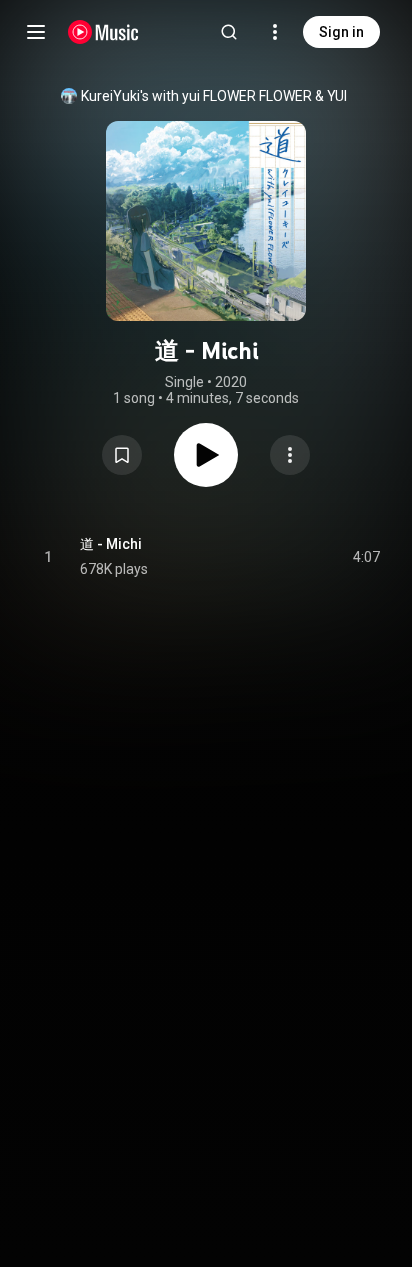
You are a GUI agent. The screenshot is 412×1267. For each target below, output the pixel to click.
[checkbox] (366, 557)
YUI (337, 96)
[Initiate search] (229, 32)
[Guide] (36, 32)
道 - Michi (111, 544)
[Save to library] (122, 455)
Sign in (341, 32)
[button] (122, 455)
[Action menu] (290, 455)
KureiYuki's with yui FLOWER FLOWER (196, 96)
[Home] (103, 32)
